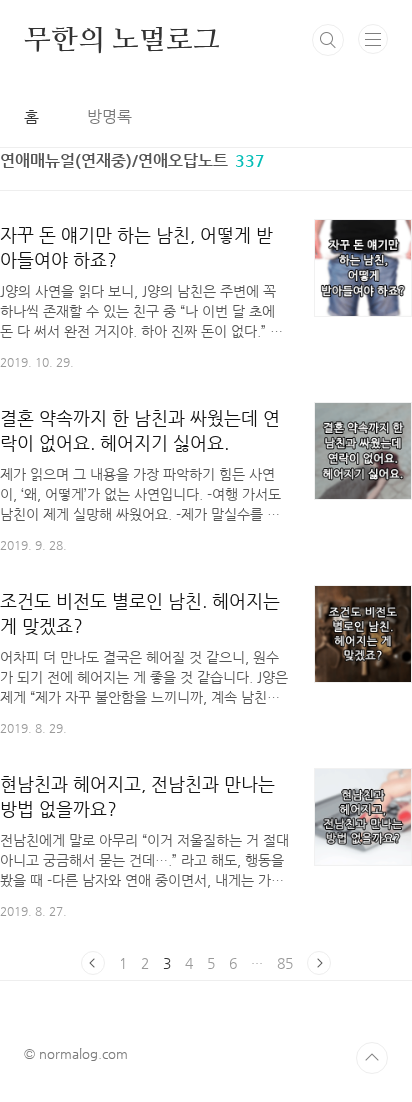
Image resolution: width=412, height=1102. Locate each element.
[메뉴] (373, 39)
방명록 (109, 116)
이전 (93, 963)
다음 (319, 963)
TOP (372, 1058)
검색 (328, 40)
